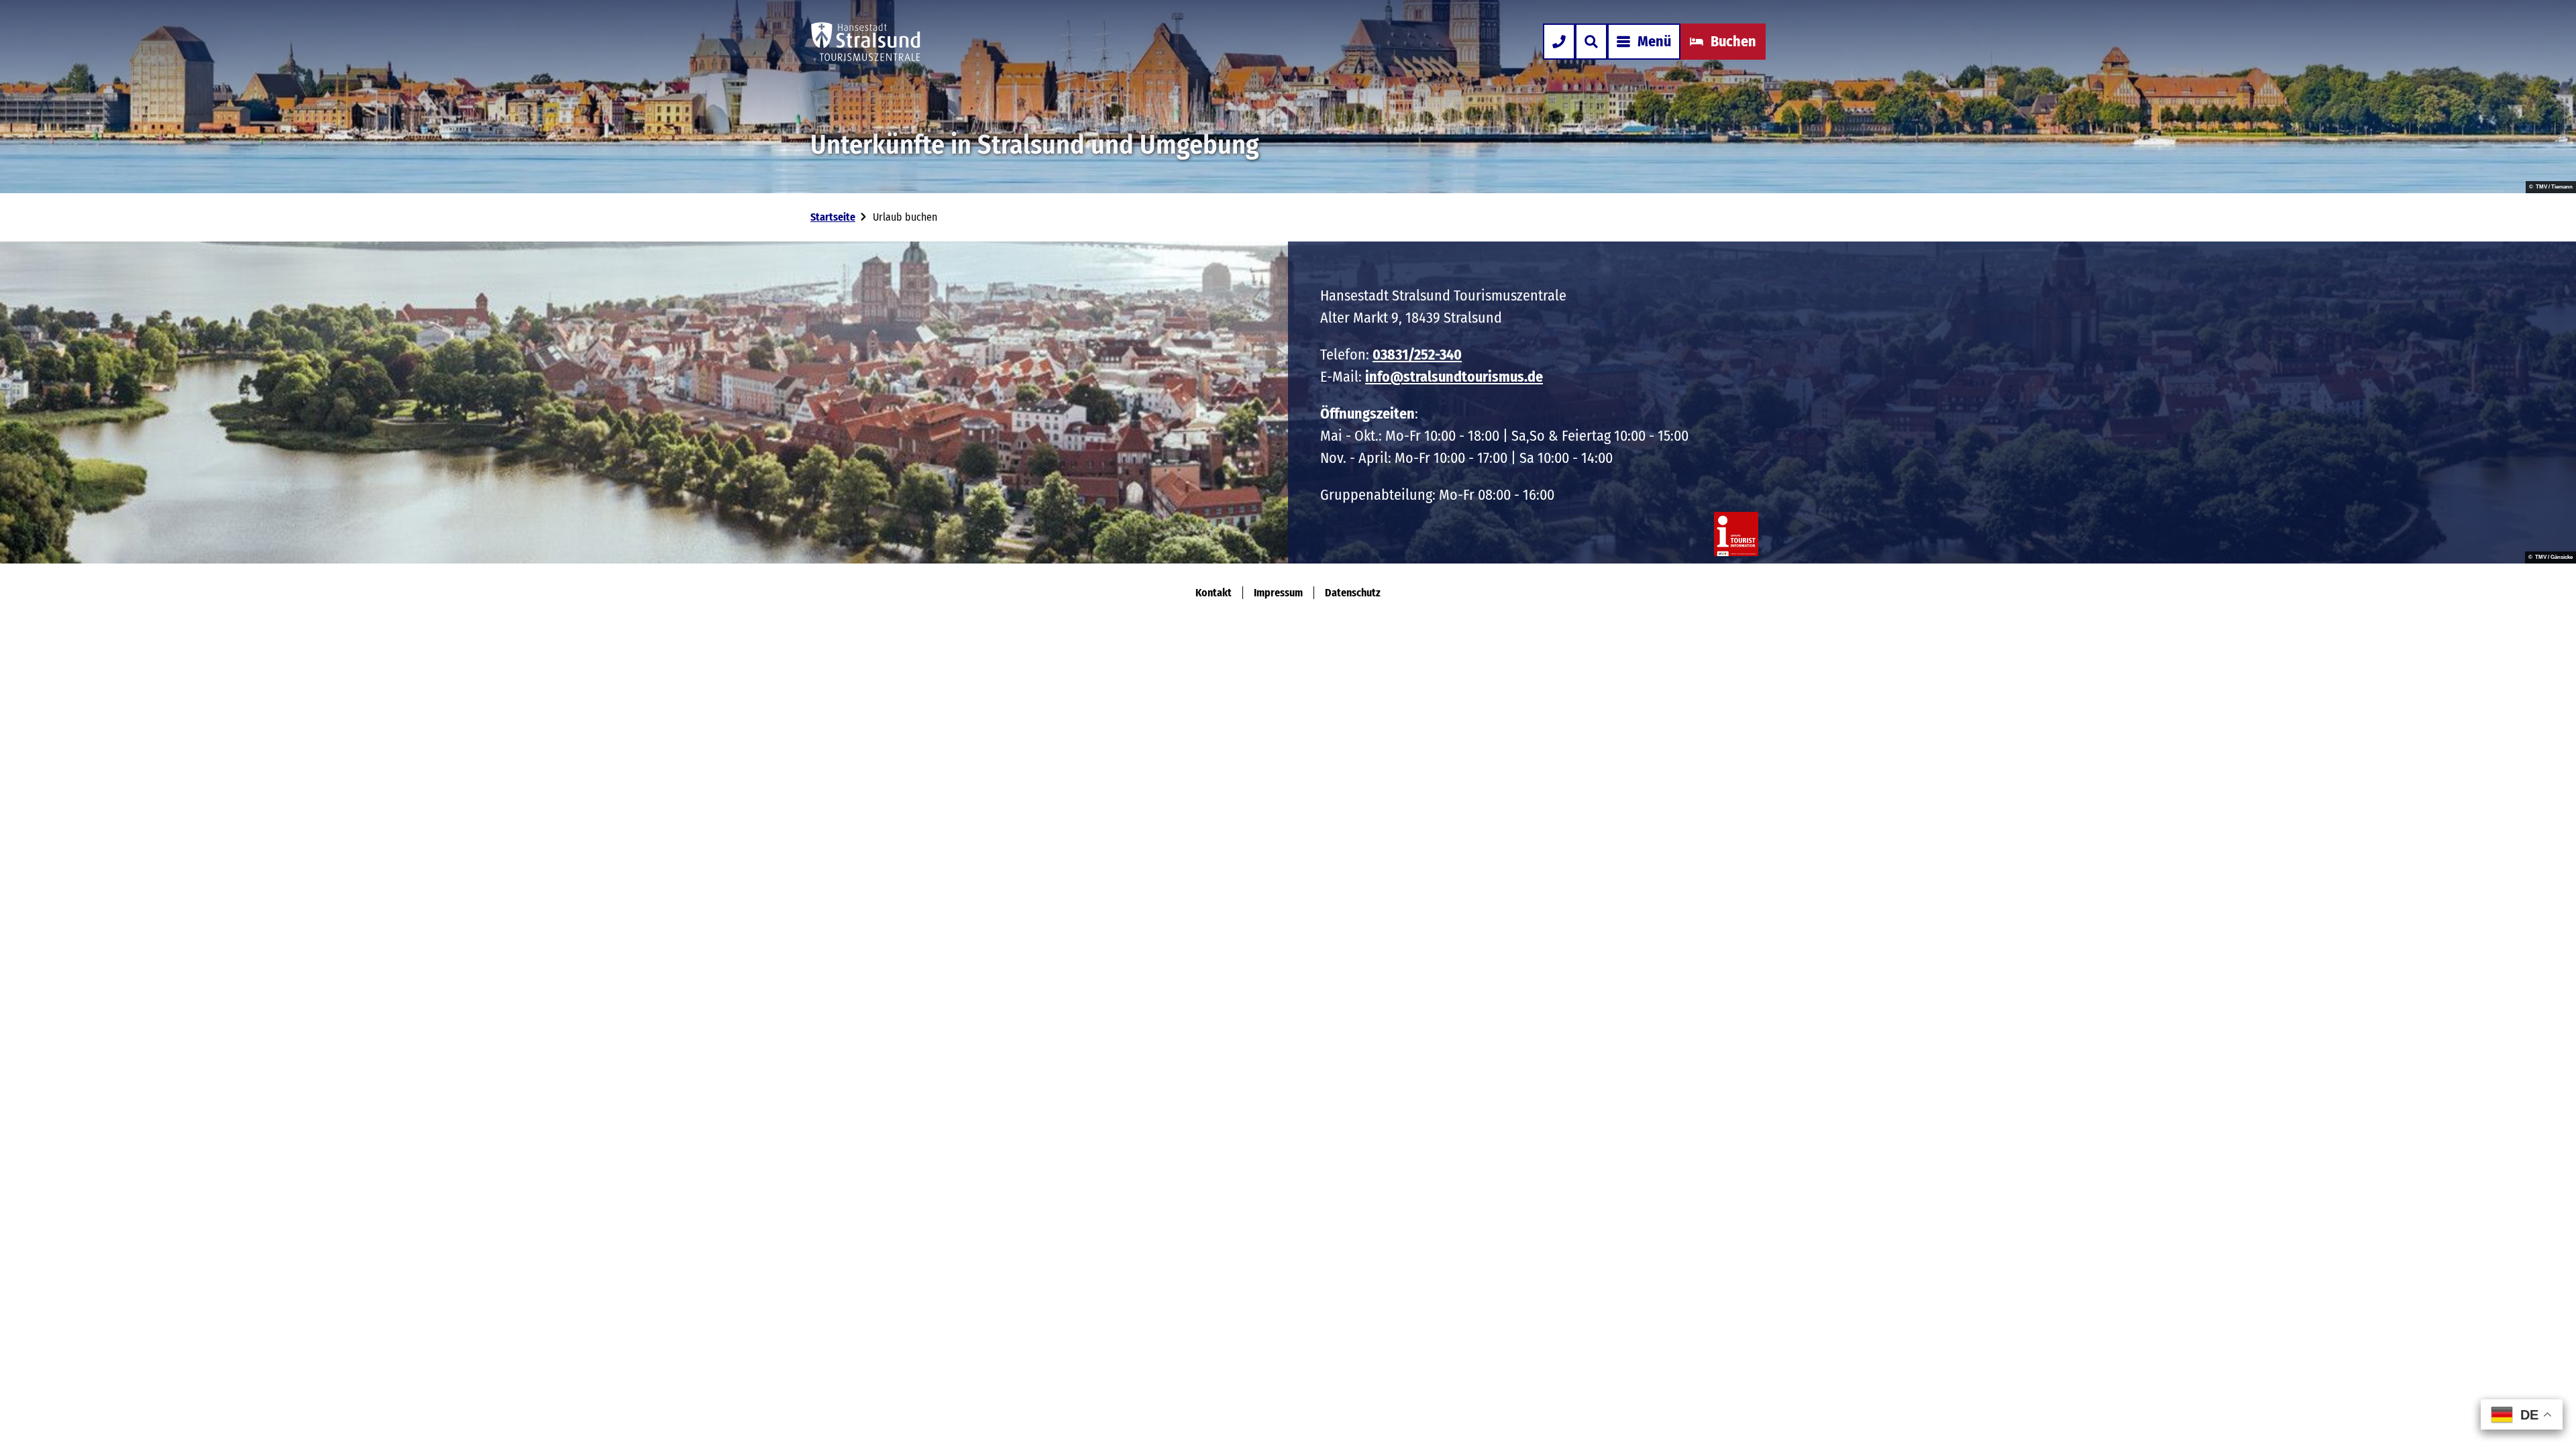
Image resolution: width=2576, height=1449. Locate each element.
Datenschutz (1353, 593)
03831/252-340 (1417, 355)
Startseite (833, 217)
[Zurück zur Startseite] (866, 42)
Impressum (1278, 593)
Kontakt (1214, 593)
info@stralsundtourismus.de (1454, 377)
